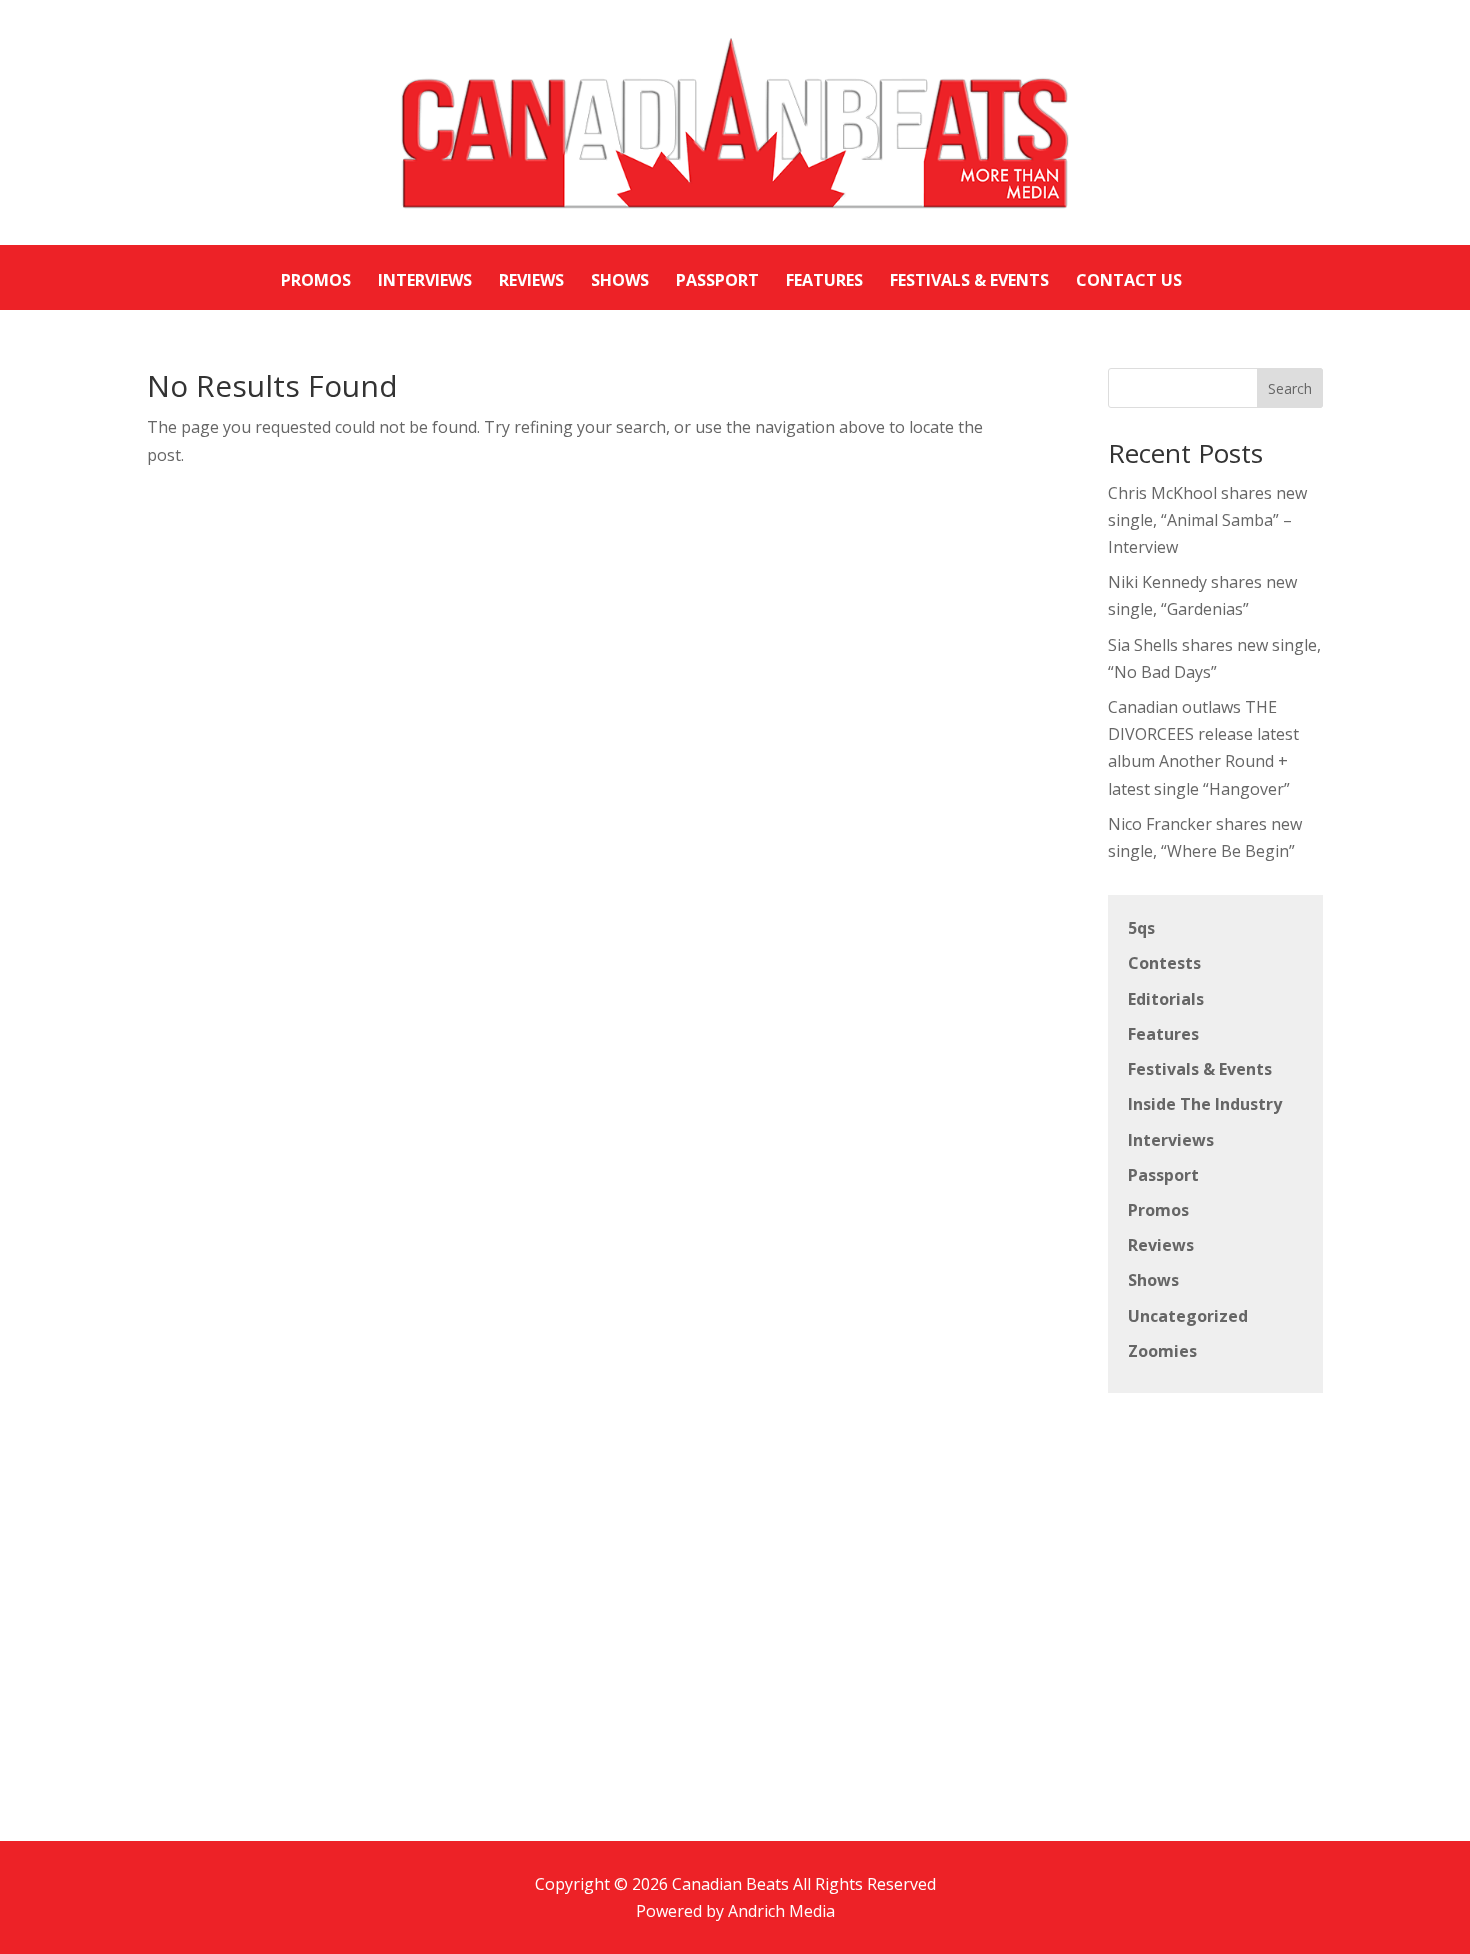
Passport (1163, 1175)
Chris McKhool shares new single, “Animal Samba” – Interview (1207, 520)
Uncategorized (1188, 1316)
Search (1290, 388)
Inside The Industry (1205, 1104)
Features (1163, 1034)
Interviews (1171, 1140)
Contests (1164, 963)
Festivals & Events (1200, 1069)
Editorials (1166, 999)
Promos (1158, 1210)
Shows (1153, 1280)
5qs (1141, 928)
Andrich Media (781, 1911)
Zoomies (1162, 1351)
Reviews (1161, 1245)
